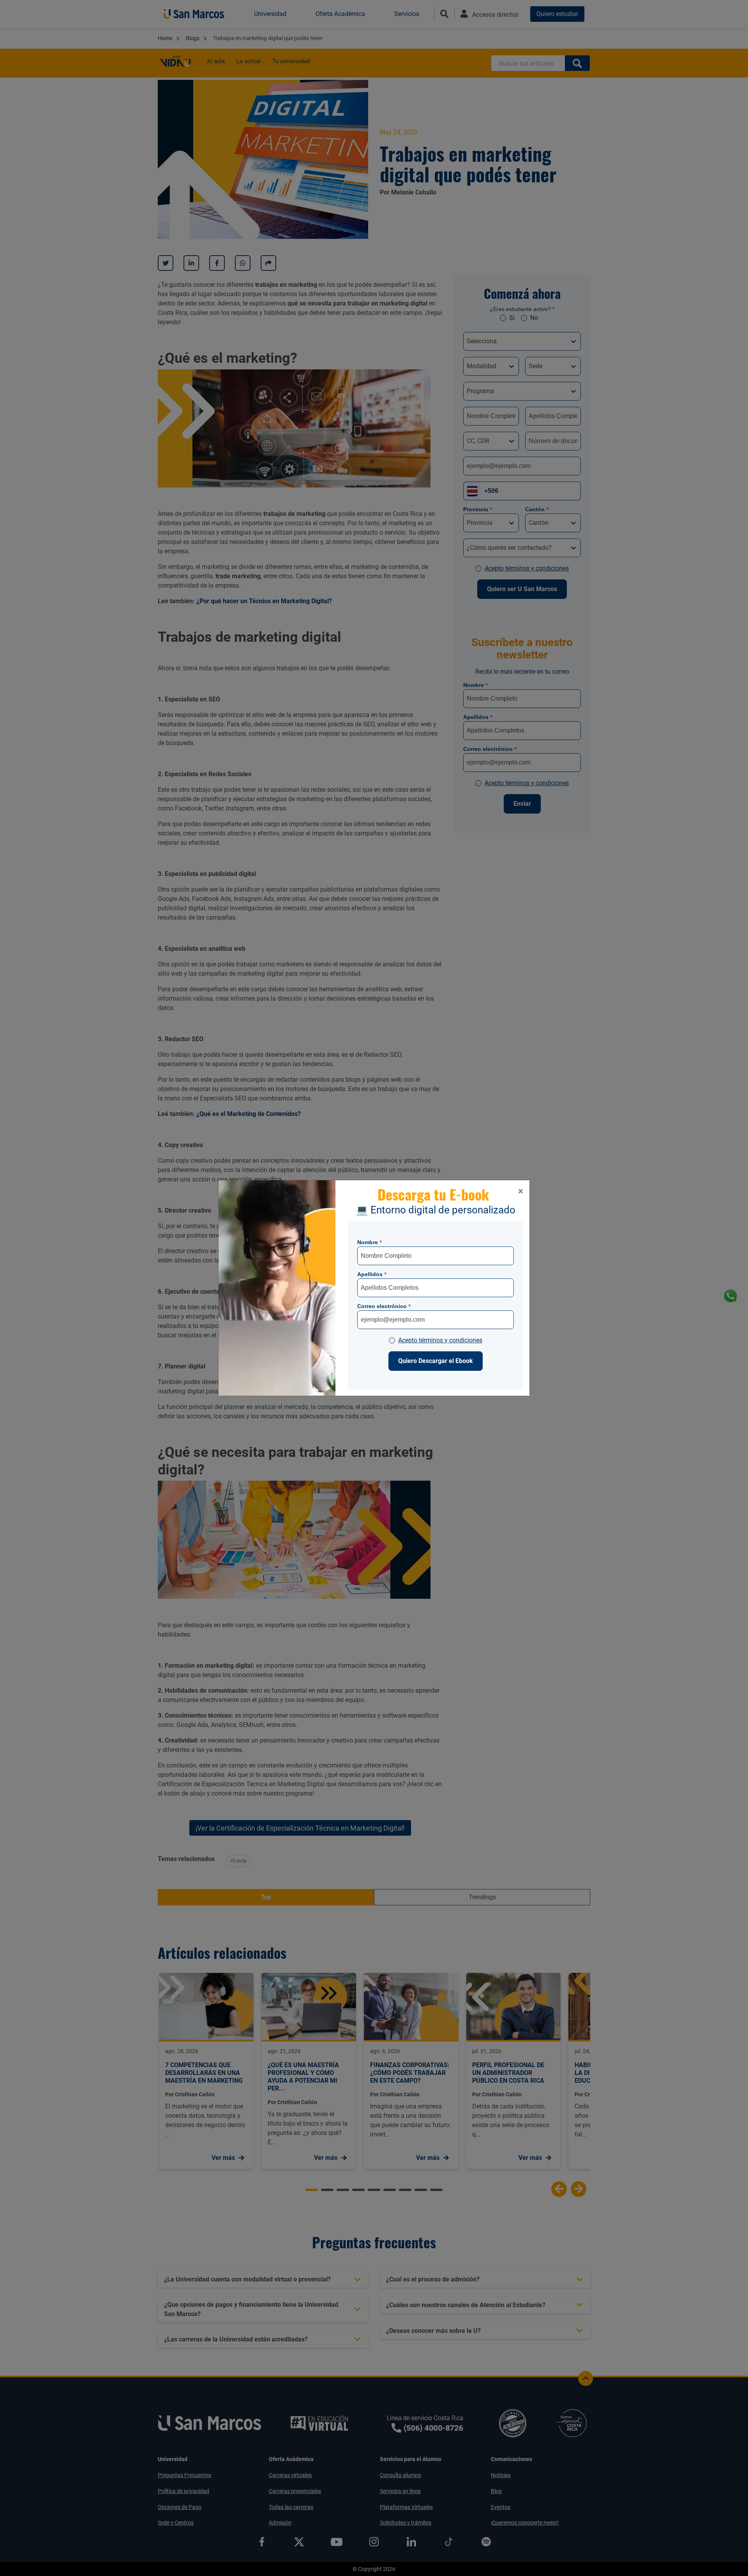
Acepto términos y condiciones (440, 1340)
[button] (521, 1191)
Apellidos (372, 1274)
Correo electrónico (384, 1306)
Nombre (370, 1242)
